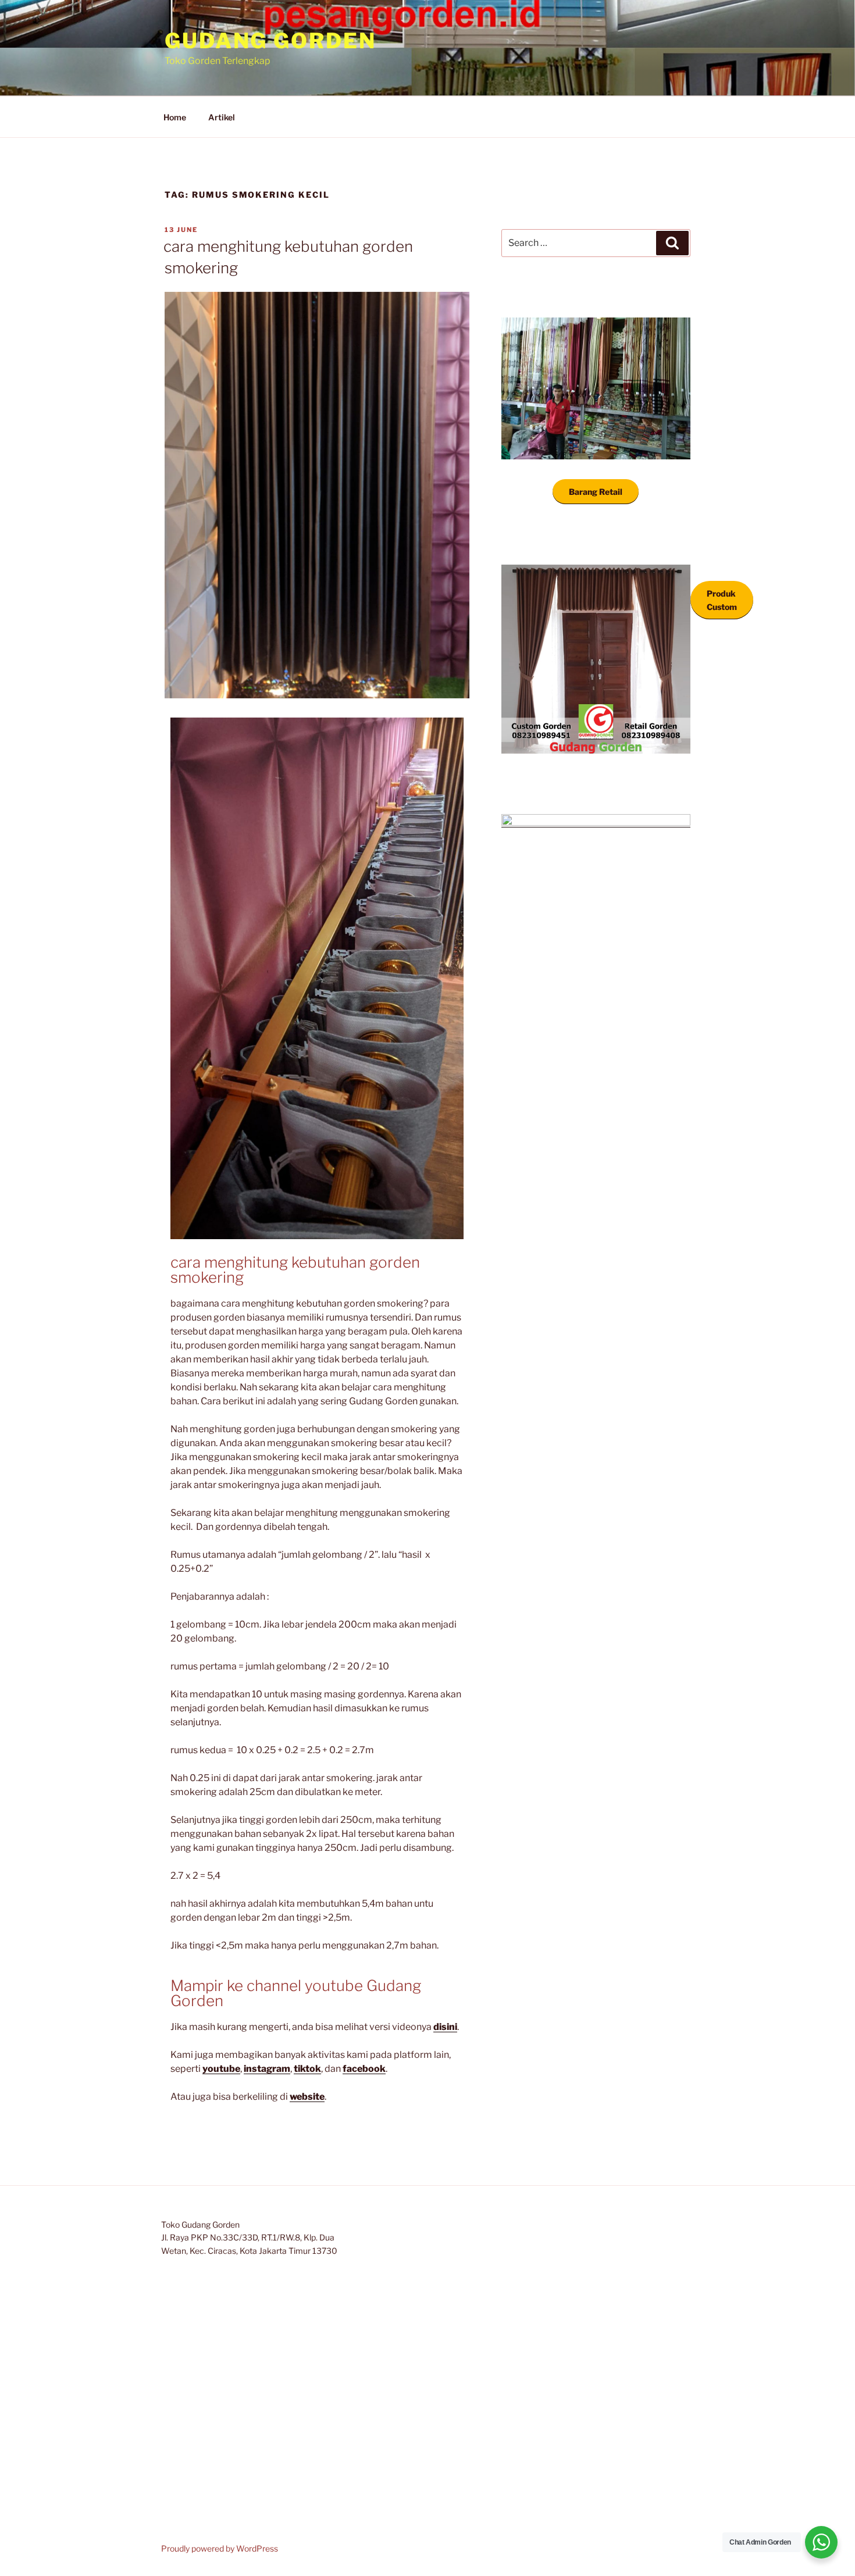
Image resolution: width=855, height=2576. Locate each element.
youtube (221, 2069)
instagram (267, 2069)
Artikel (222, 117)
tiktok (307, 2069)
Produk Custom (722, 600)
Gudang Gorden (270, 41)
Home (175, 117)
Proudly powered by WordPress (220, 2548)
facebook (364, 2069)
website (307, 2097)
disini (445, 2027)
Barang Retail (596, 492)
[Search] (672, 243)
